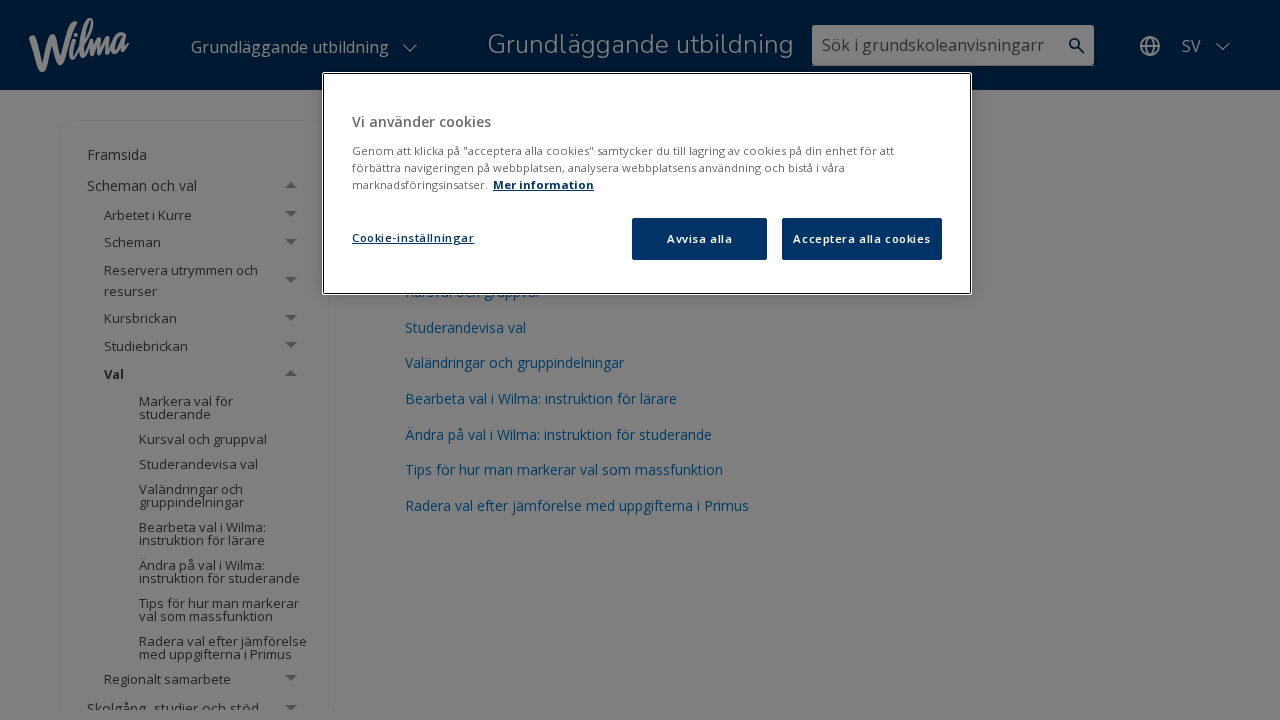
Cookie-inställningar (413, 237)
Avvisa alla (699, 238)
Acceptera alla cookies (862, 238)
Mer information (543, 184)
